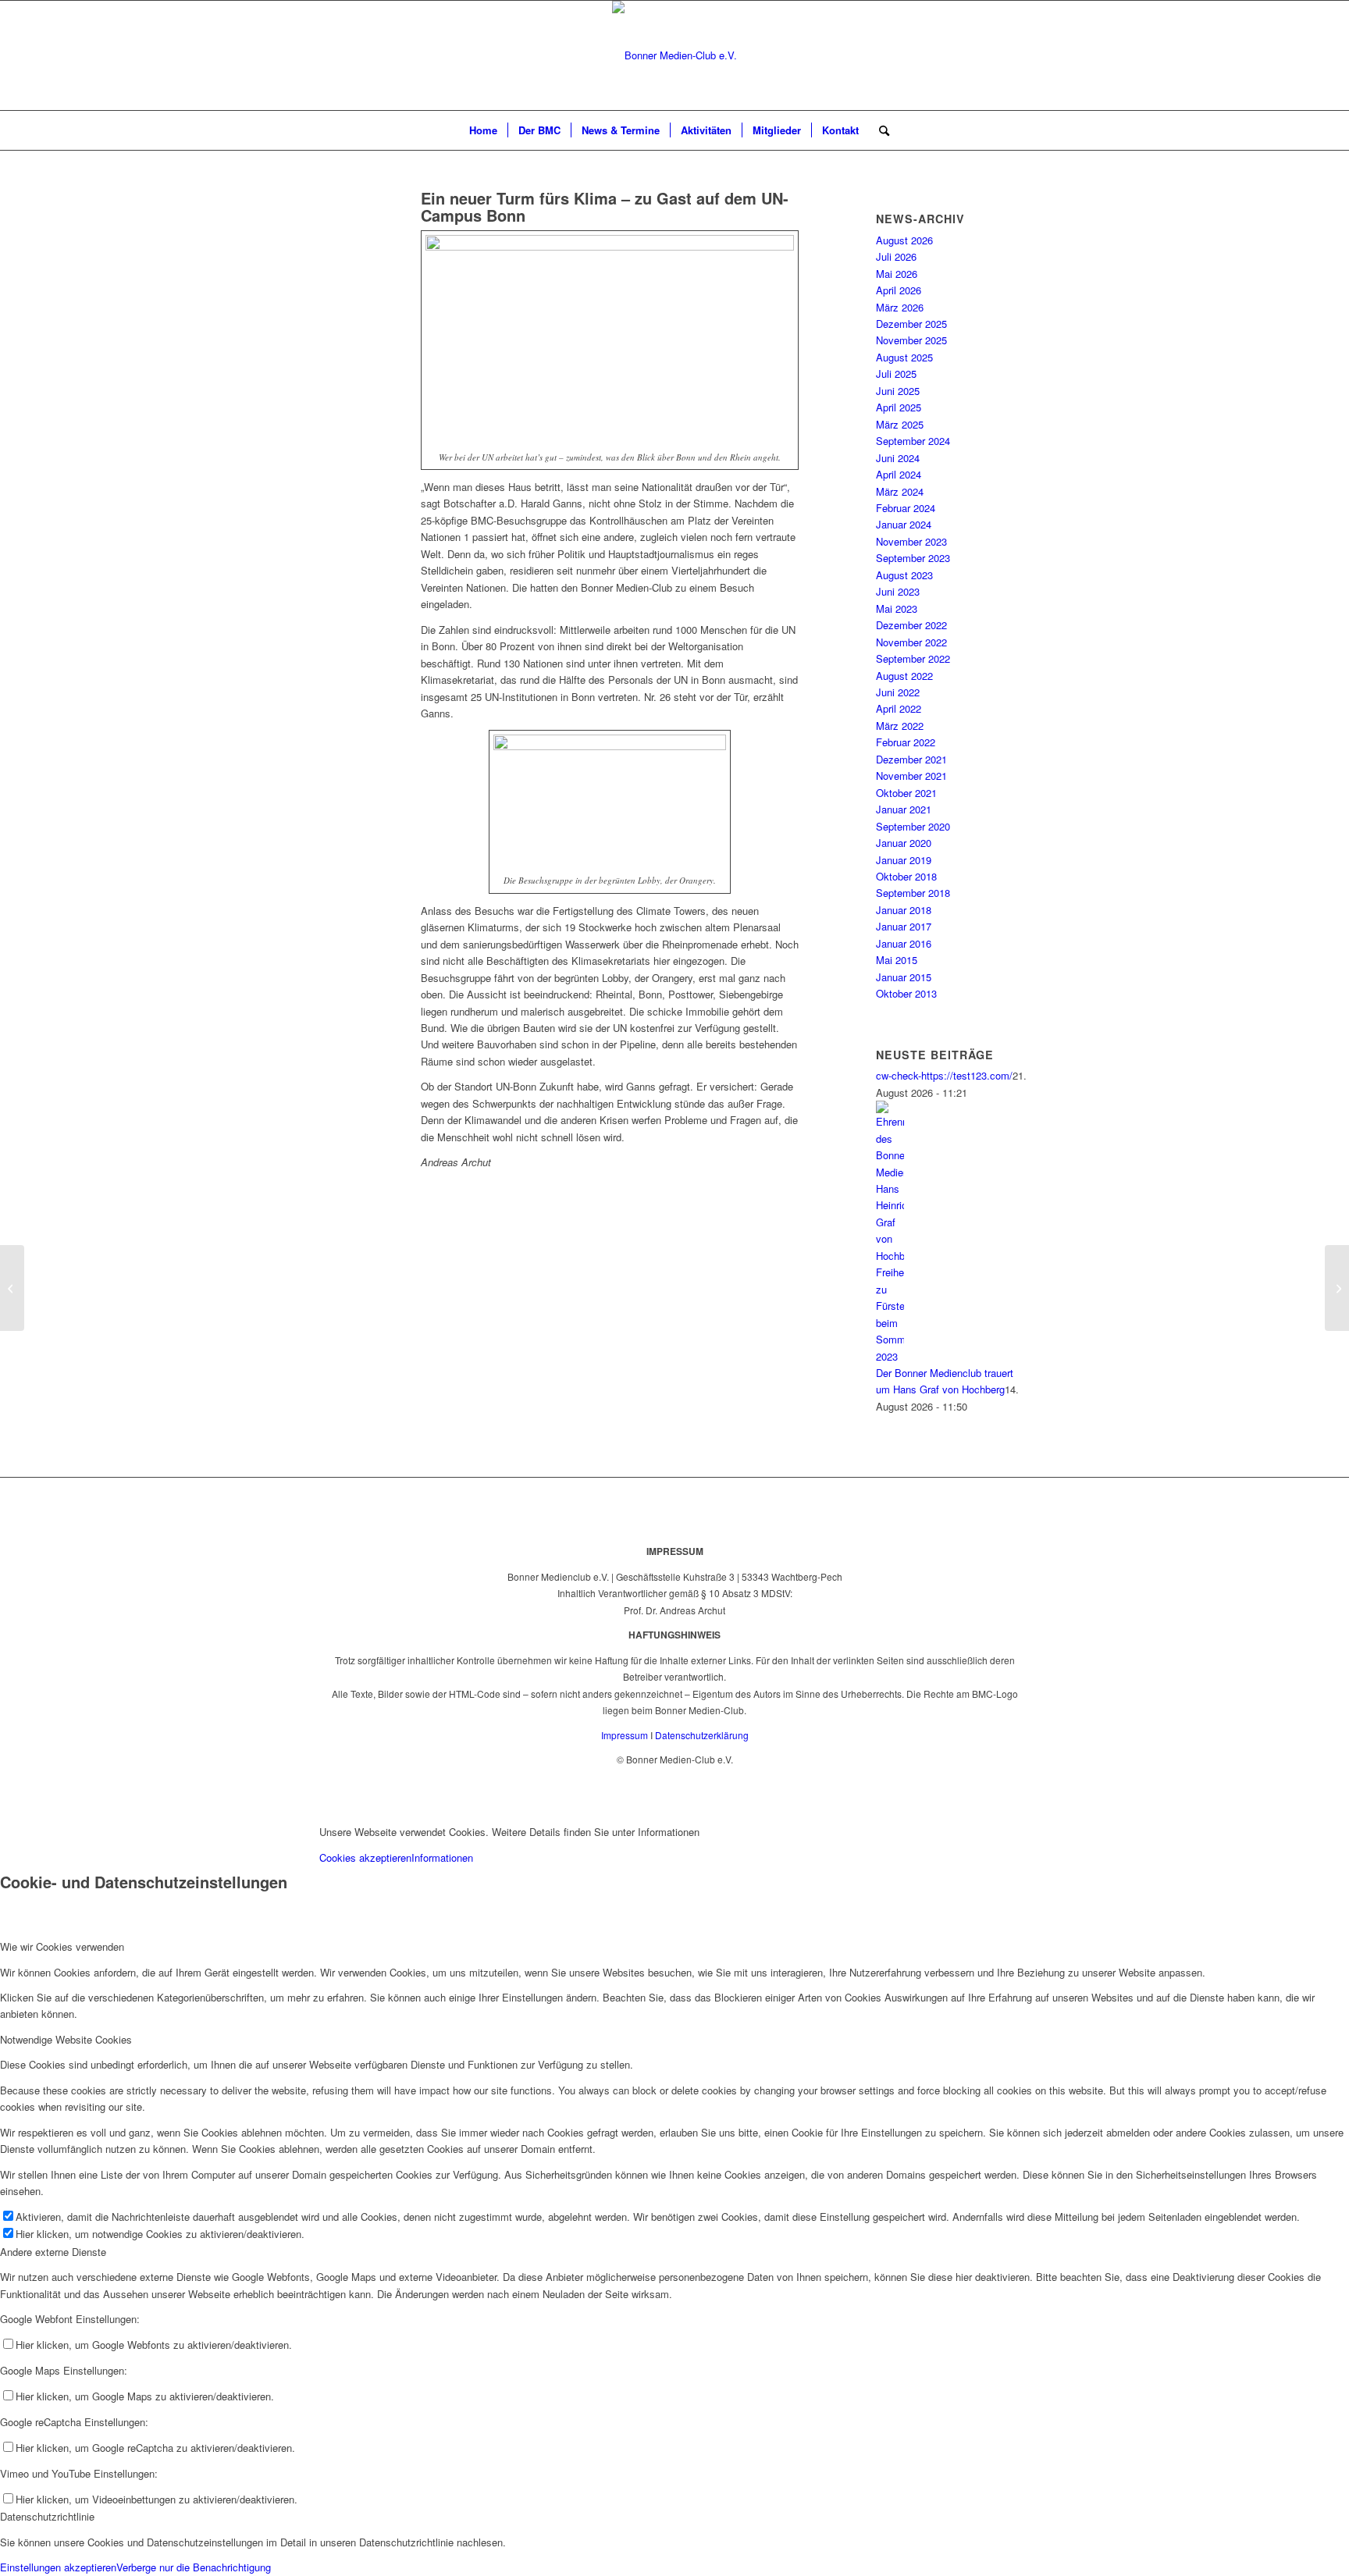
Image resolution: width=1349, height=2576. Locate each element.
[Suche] (879, 130)
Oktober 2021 (906, 793)
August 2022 (904, 676)
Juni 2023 (898, 591)
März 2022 (900, 726)
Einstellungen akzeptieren (58, 2567)
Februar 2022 (906, 742)
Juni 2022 (898, 692)
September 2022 (913, 658)
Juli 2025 (896, 374)
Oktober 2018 (906, 876)
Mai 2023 (897, 608)
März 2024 (900, 491)
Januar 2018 (904, 910)
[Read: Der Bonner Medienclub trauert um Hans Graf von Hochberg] (890, 1356)
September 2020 (913, 826)
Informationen (442, 1857)
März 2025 (900, 424)
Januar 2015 (904, 977)
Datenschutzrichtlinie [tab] (47, 2516)
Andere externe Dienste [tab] (53, 2252)
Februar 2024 (906, 508)
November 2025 (911, 340)
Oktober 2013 (906, 993)
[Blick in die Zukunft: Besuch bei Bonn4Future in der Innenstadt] (12, 1288)
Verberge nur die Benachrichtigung (194, 2567)
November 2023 (911, 541)
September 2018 (913, 893)
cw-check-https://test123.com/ (944, 1075)
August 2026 (904, 240)
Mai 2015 (897, 960)
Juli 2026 (896, 256)
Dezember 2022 (911, 625)
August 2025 (904, 357)
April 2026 (899, 290)
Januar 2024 (904, 524)
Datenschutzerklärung (702, 1735)
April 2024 (899, 474)
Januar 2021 (904, 809)
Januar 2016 (904, 943)
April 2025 (899, 407)
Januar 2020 (904, 843)
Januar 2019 (904, 860)
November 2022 (911, 642)
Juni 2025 (898, 391)
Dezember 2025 (911, 324)
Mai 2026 (897, 274)
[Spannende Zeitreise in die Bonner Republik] (1337, 1288)
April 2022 (899, 708)
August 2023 (904, 575)
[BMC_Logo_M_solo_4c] (674, 55)
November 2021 (911, 776)
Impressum (625, 1735)
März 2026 (900, 307)
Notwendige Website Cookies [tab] (66, 2039)
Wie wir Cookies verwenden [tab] (62, 1946)
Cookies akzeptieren (365, 1857)
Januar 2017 (904, 926)
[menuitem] (483, 130)
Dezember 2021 (911, 759)
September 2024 (913, 441)
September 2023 (913, 558)
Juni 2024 (898, 458)
